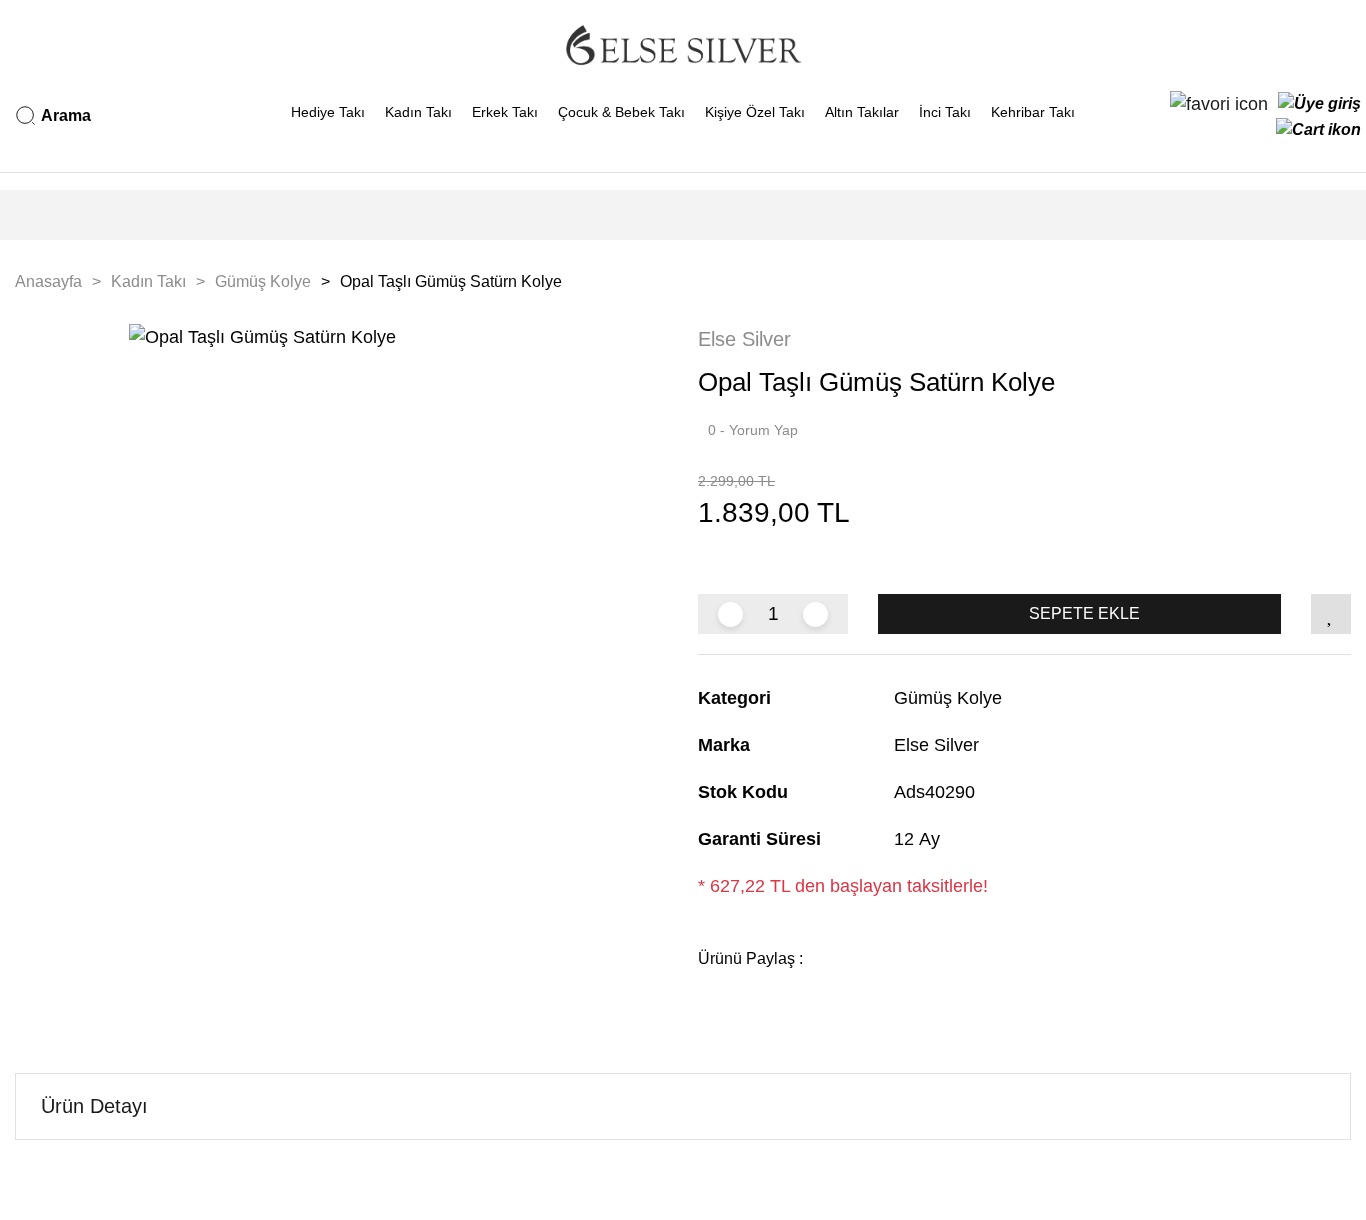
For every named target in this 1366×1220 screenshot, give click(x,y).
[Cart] (1318, 130)
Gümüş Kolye (948, 698)
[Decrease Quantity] (730, 614)
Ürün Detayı (94, 1106)
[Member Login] (1319, 104)
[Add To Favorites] (1331, 614)
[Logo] (683, 45)
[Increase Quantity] (815, 614)
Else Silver (744, 339)
